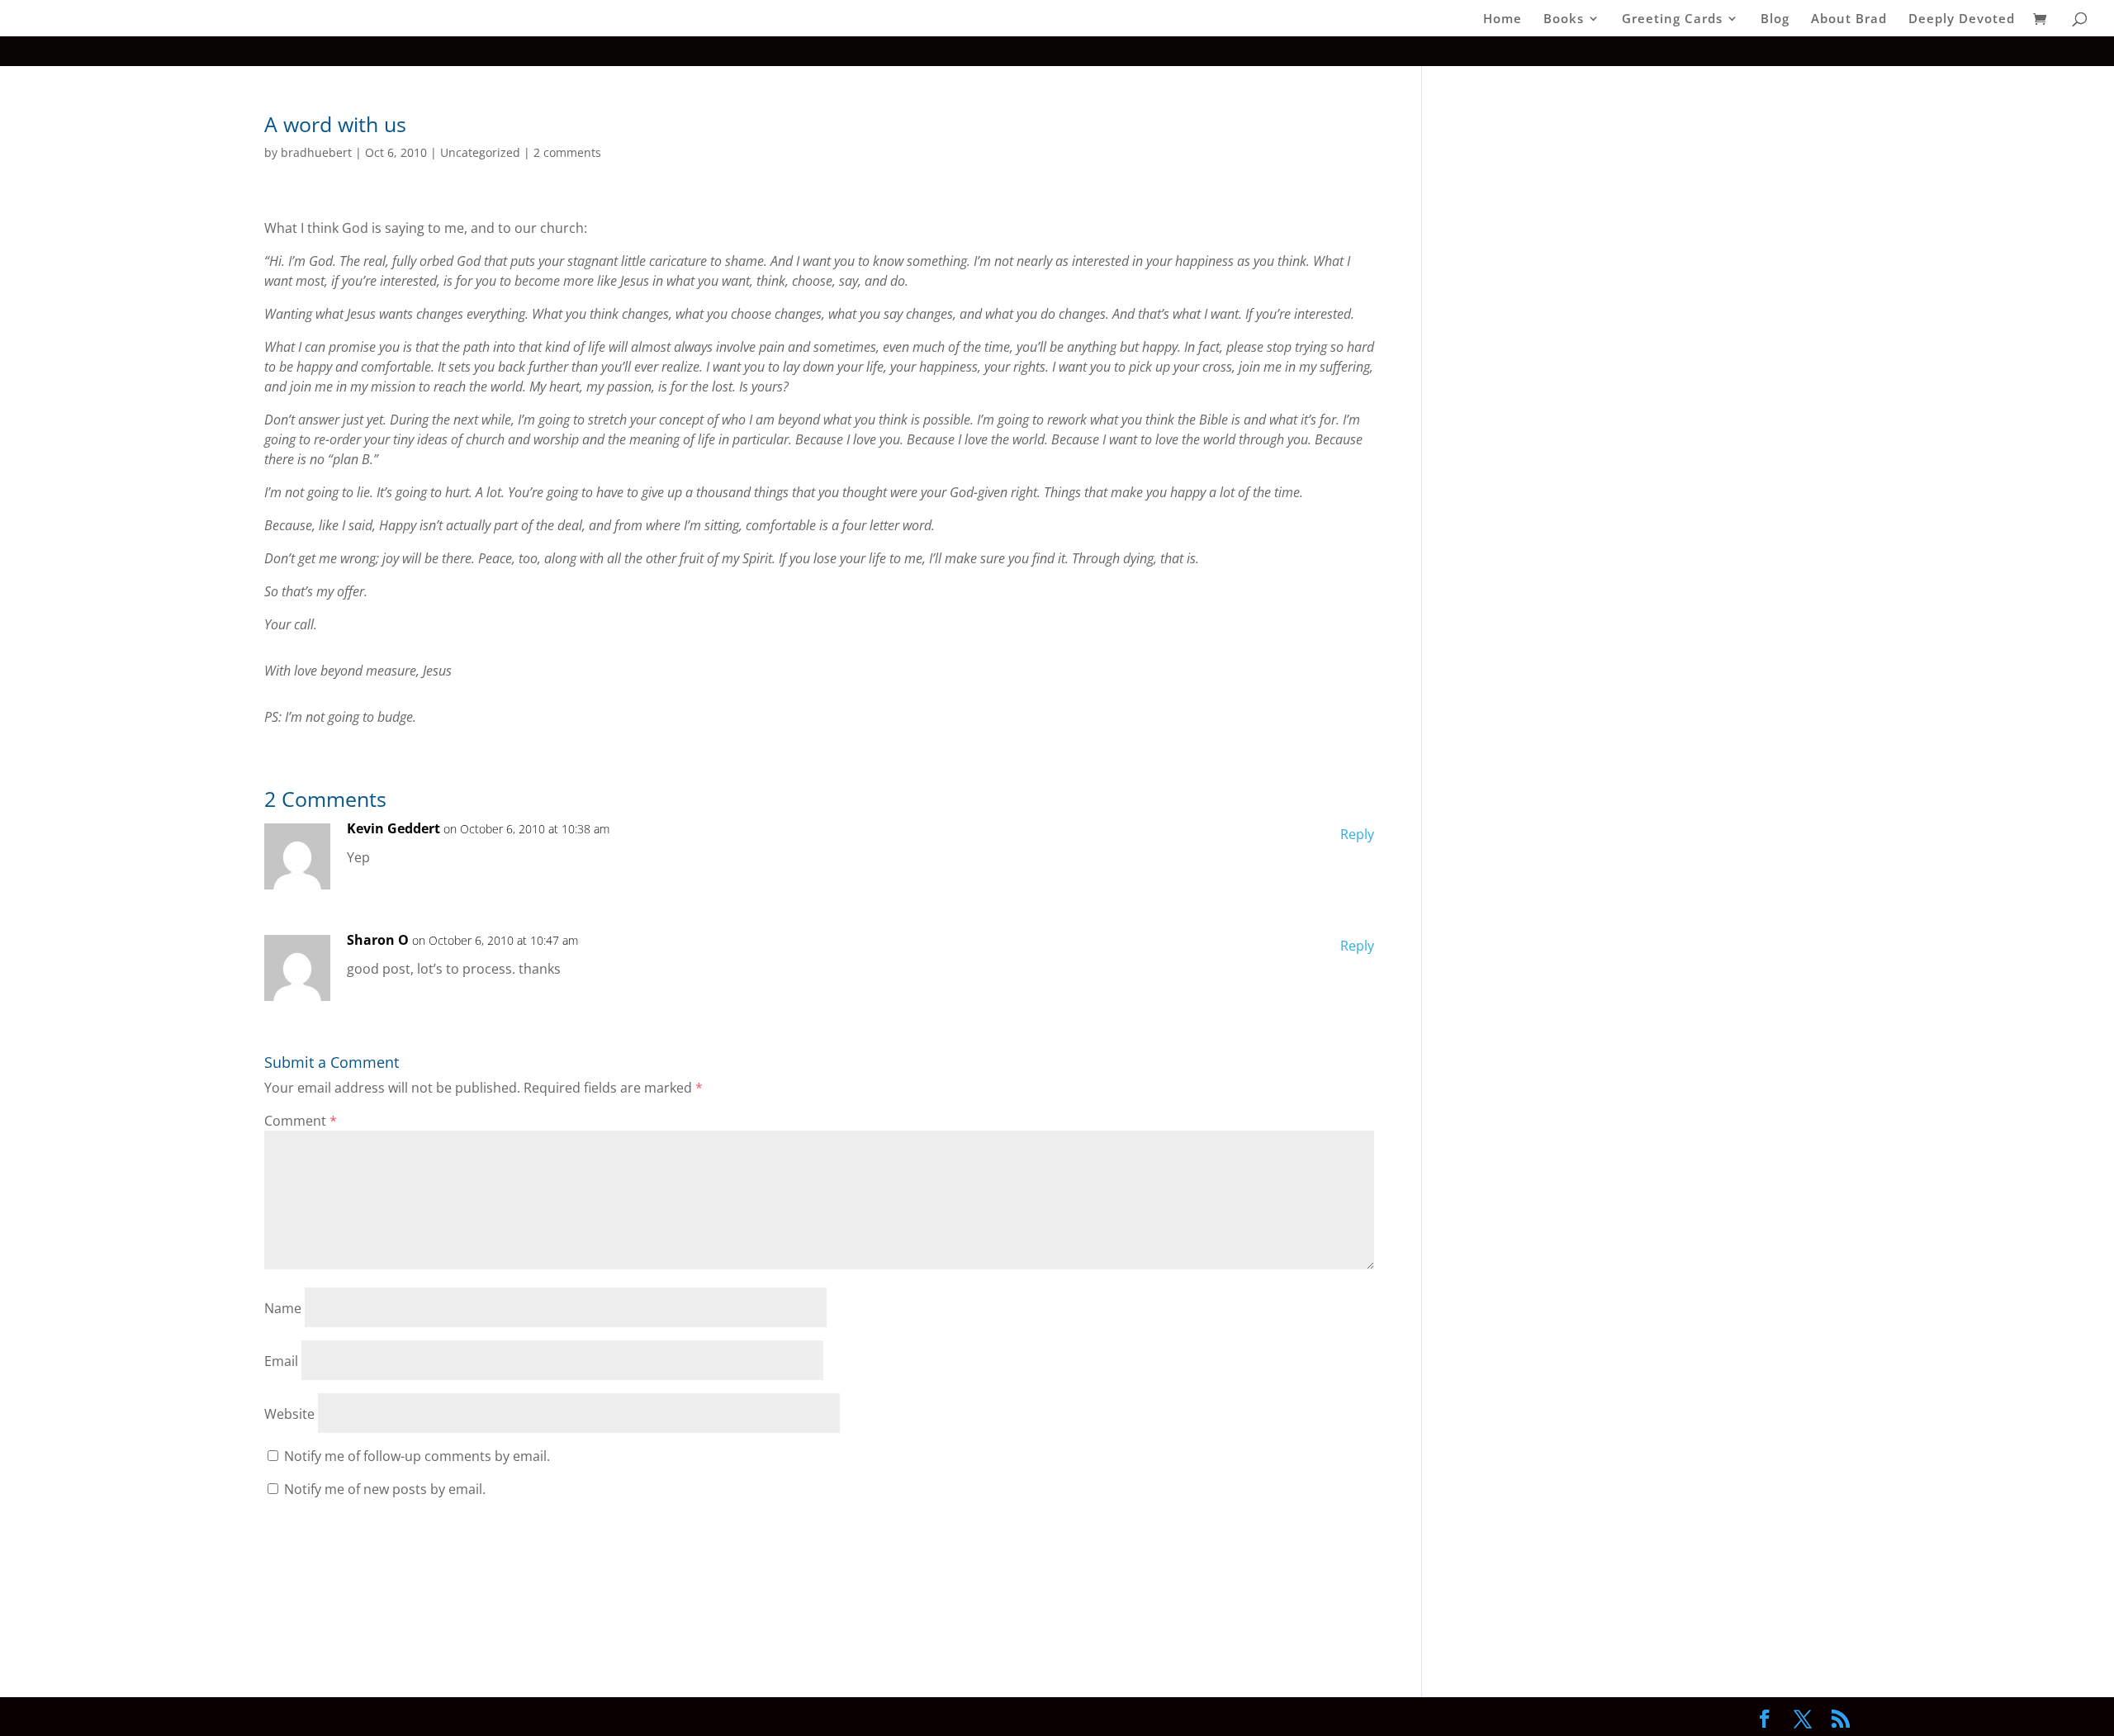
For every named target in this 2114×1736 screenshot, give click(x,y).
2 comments (567, 152)
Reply (1357, 834)
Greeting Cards (1672, 19)
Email (281, 1361)
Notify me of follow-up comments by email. (417, 1456)
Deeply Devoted (1962, 19)
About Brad (1849, 19)
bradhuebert (316, 152)
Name (283, 1308)
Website (289, 1414)
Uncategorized (480, 152)
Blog (1775, 19)
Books (1564, 19)
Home (1503, 19)
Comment (301, 1121)
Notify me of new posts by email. (385, 1489)
